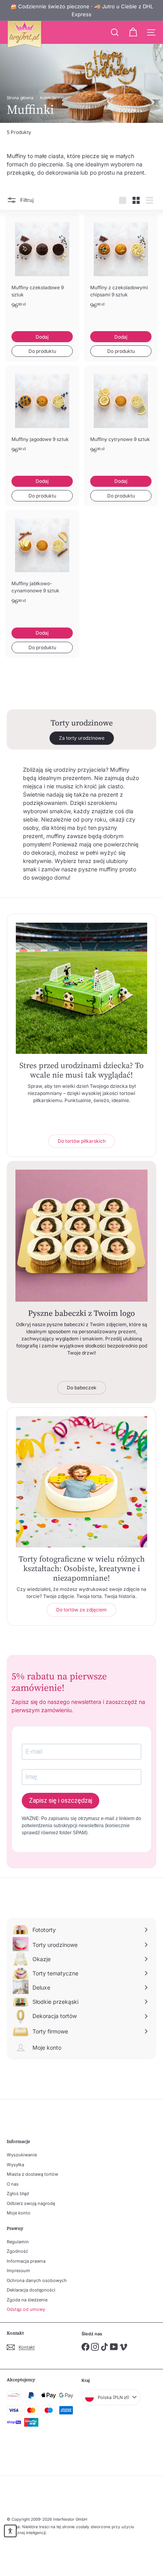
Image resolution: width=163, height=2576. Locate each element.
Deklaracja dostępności (31, 2290)
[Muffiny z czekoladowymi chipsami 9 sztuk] (121, 272)
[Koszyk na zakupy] (133, 32)
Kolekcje (48, 98)
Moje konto (19, 2213)
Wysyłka (15, 2165)
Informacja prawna (26, 2261)
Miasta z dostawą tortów (32, 2174)
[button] (10, 2531)
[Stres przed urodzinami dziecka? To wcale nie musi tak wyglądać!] (81, 988)
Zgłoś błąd (18, 2193)
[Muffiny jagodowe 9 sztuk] (42, 421)
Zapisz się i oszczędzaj (61, 1801)
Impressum (18, 2271)
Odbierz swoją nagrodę (31, 2203)
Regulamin (18, 2242)
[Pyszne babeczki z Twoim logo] (81, 1236)
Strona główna (20, 98)
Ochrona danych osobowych (37, 2280)
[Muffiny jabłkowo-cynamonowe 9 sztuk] (42, 569)
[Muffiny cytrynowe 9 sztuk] (121, 421)
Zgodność (17, 2251)
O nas (13, 2184)
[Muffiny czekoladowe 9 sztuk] (42, 272)
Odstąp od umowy (26, 2309)
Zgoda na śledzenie (27, 2300)
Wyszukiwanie (22, 2155)
